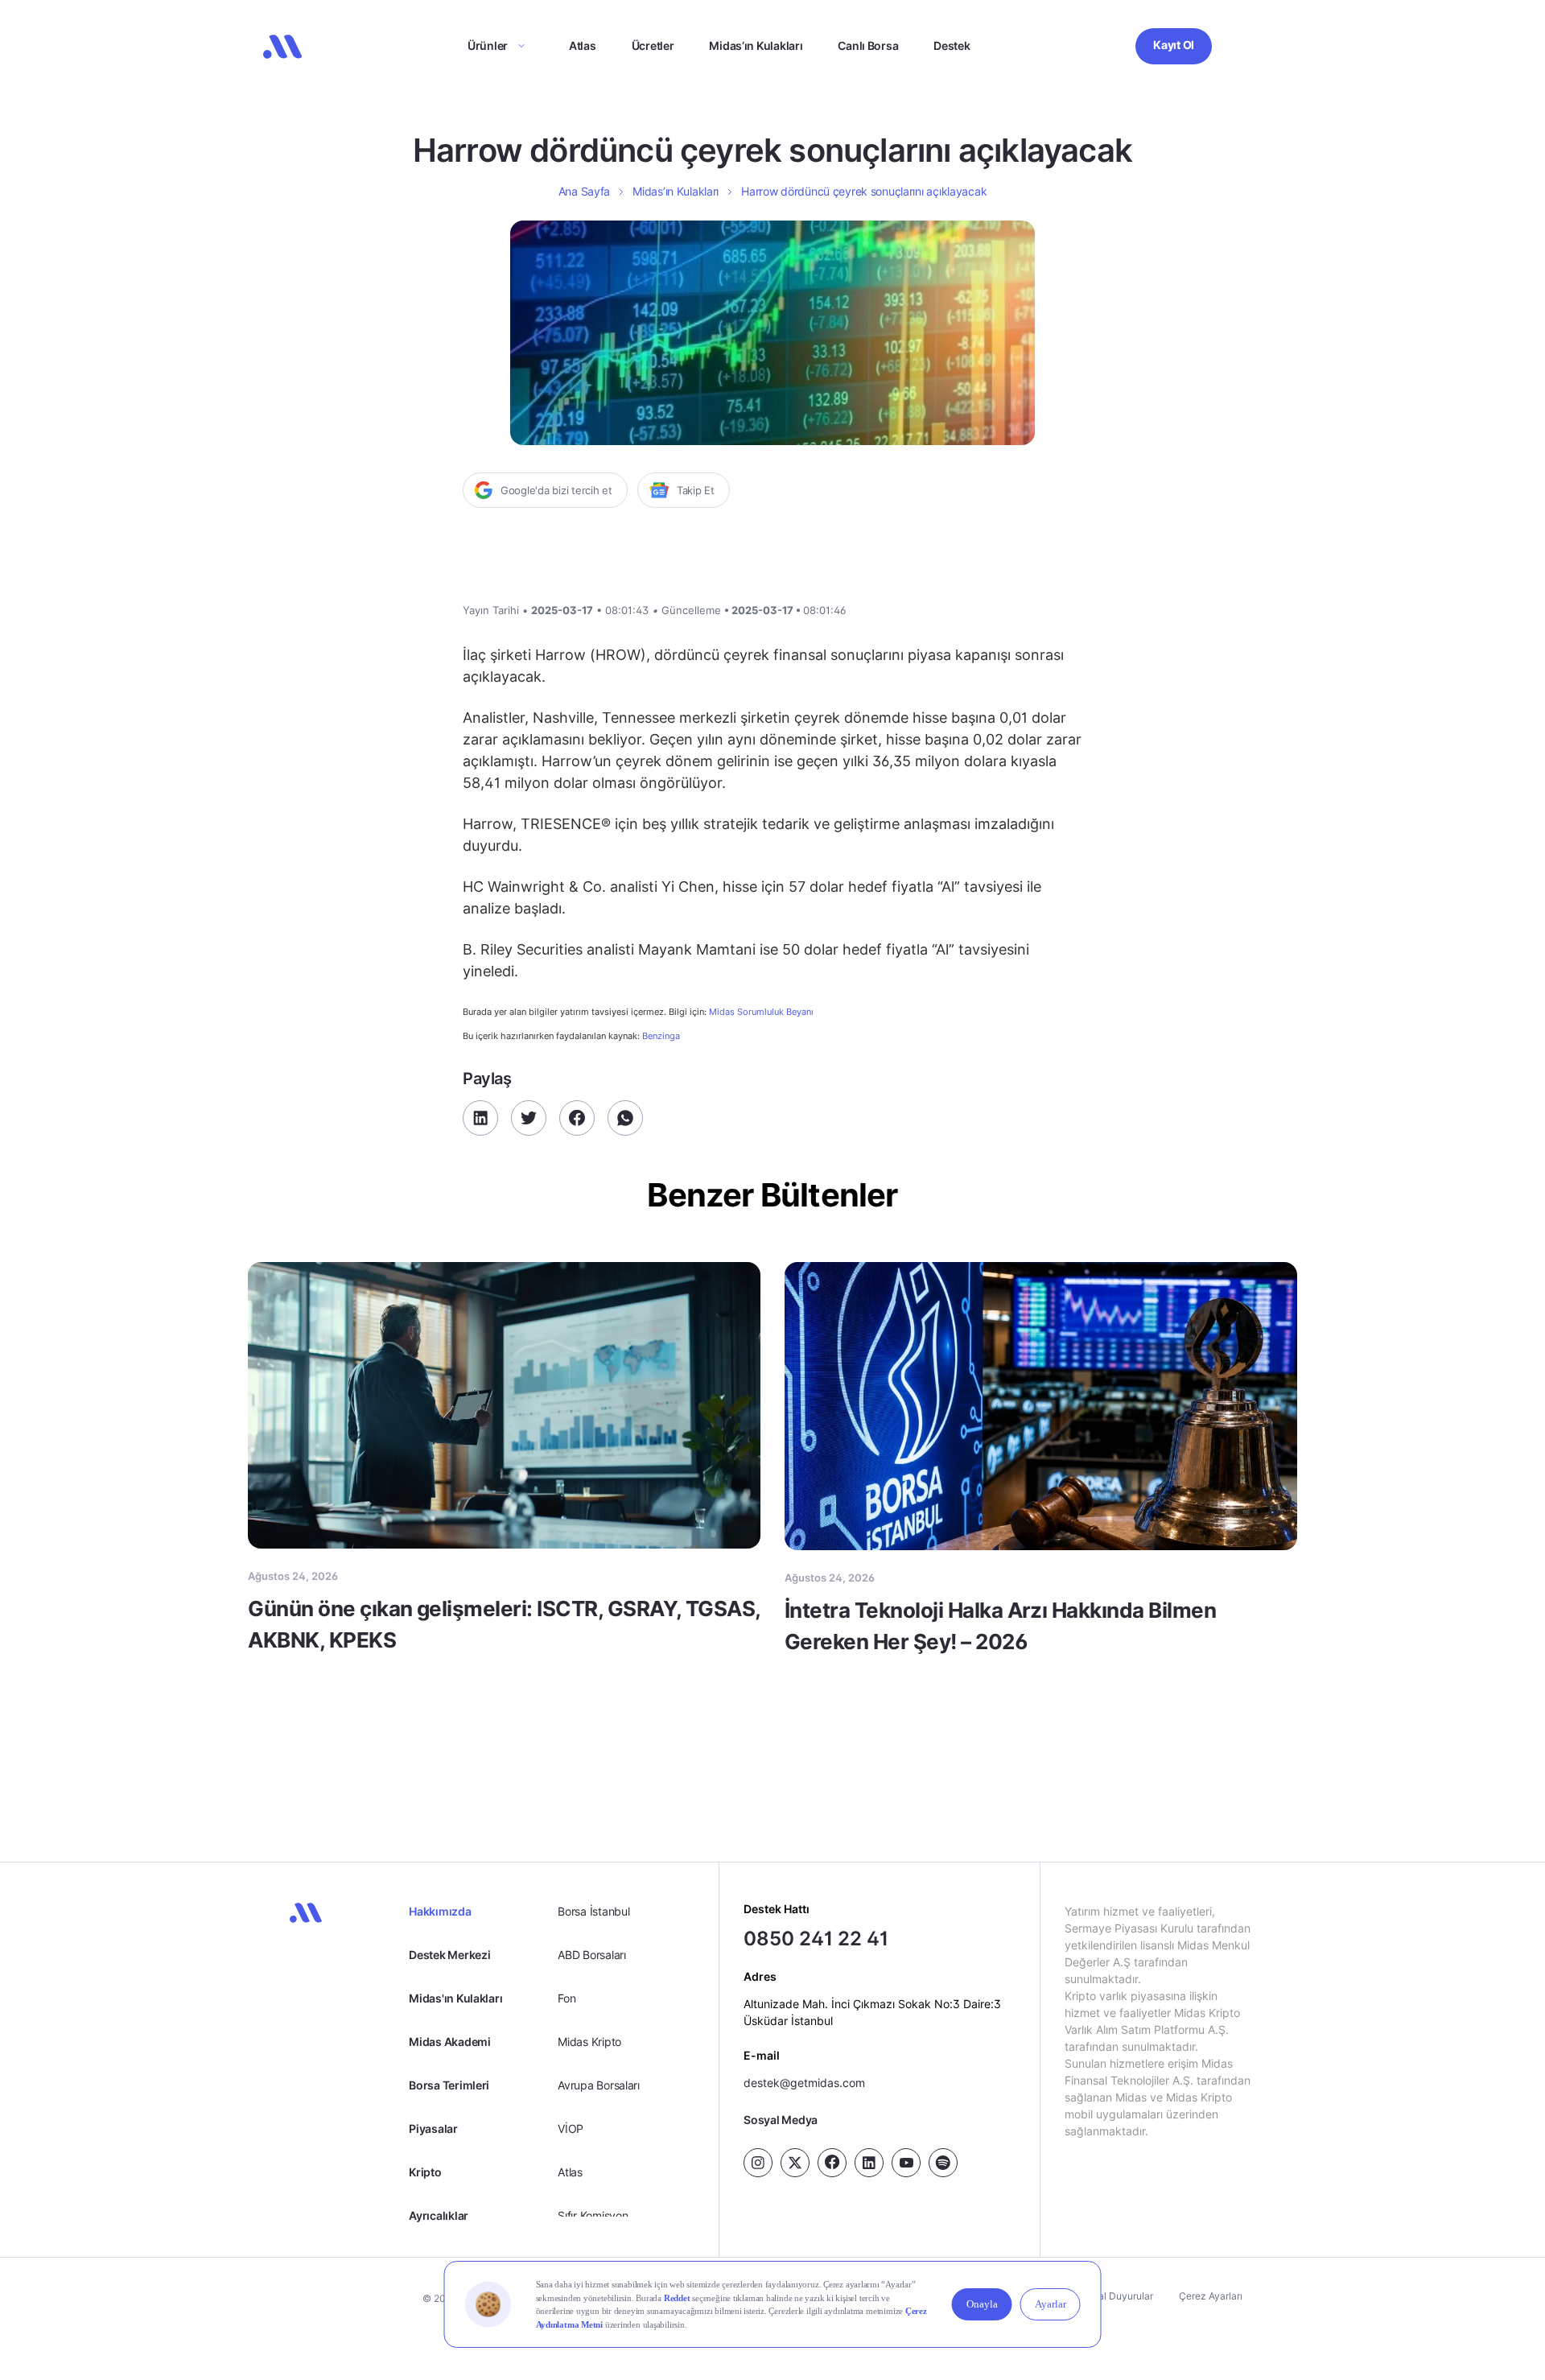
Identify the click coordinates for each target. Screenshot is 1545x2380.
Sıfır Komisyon (593, 2215)
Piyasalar (433, 2128)
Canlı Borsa (868, 45)
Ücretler (653, 45)
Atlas (583, 45)
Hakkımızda (440, 1911)
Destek (952, 45)
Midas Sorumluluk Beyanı (761, 1012)
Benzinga (661, 1036)
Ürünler (488, 45)
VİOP (571, 2128)
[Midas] (282, 47)
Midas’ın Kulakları (756, 45)
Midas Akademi (449, 2042)
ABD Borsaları (591, 1955)
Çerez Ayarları (1211, 2296)
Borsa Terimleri (449, 2085)
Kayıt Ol (1174, 45)
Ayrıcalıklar (439, 2215)
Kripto (425, 2172)
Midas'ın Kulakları (455, 1998)
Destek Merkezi (449, 1955)
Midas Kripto (589, 2042)
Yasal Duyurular (1118, 2296)
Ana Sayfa (584, 191)
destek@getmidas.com (804, 2083)
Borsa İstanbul (593, 1911)
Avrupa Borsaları (599, 2085)
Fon (566, 1998)
